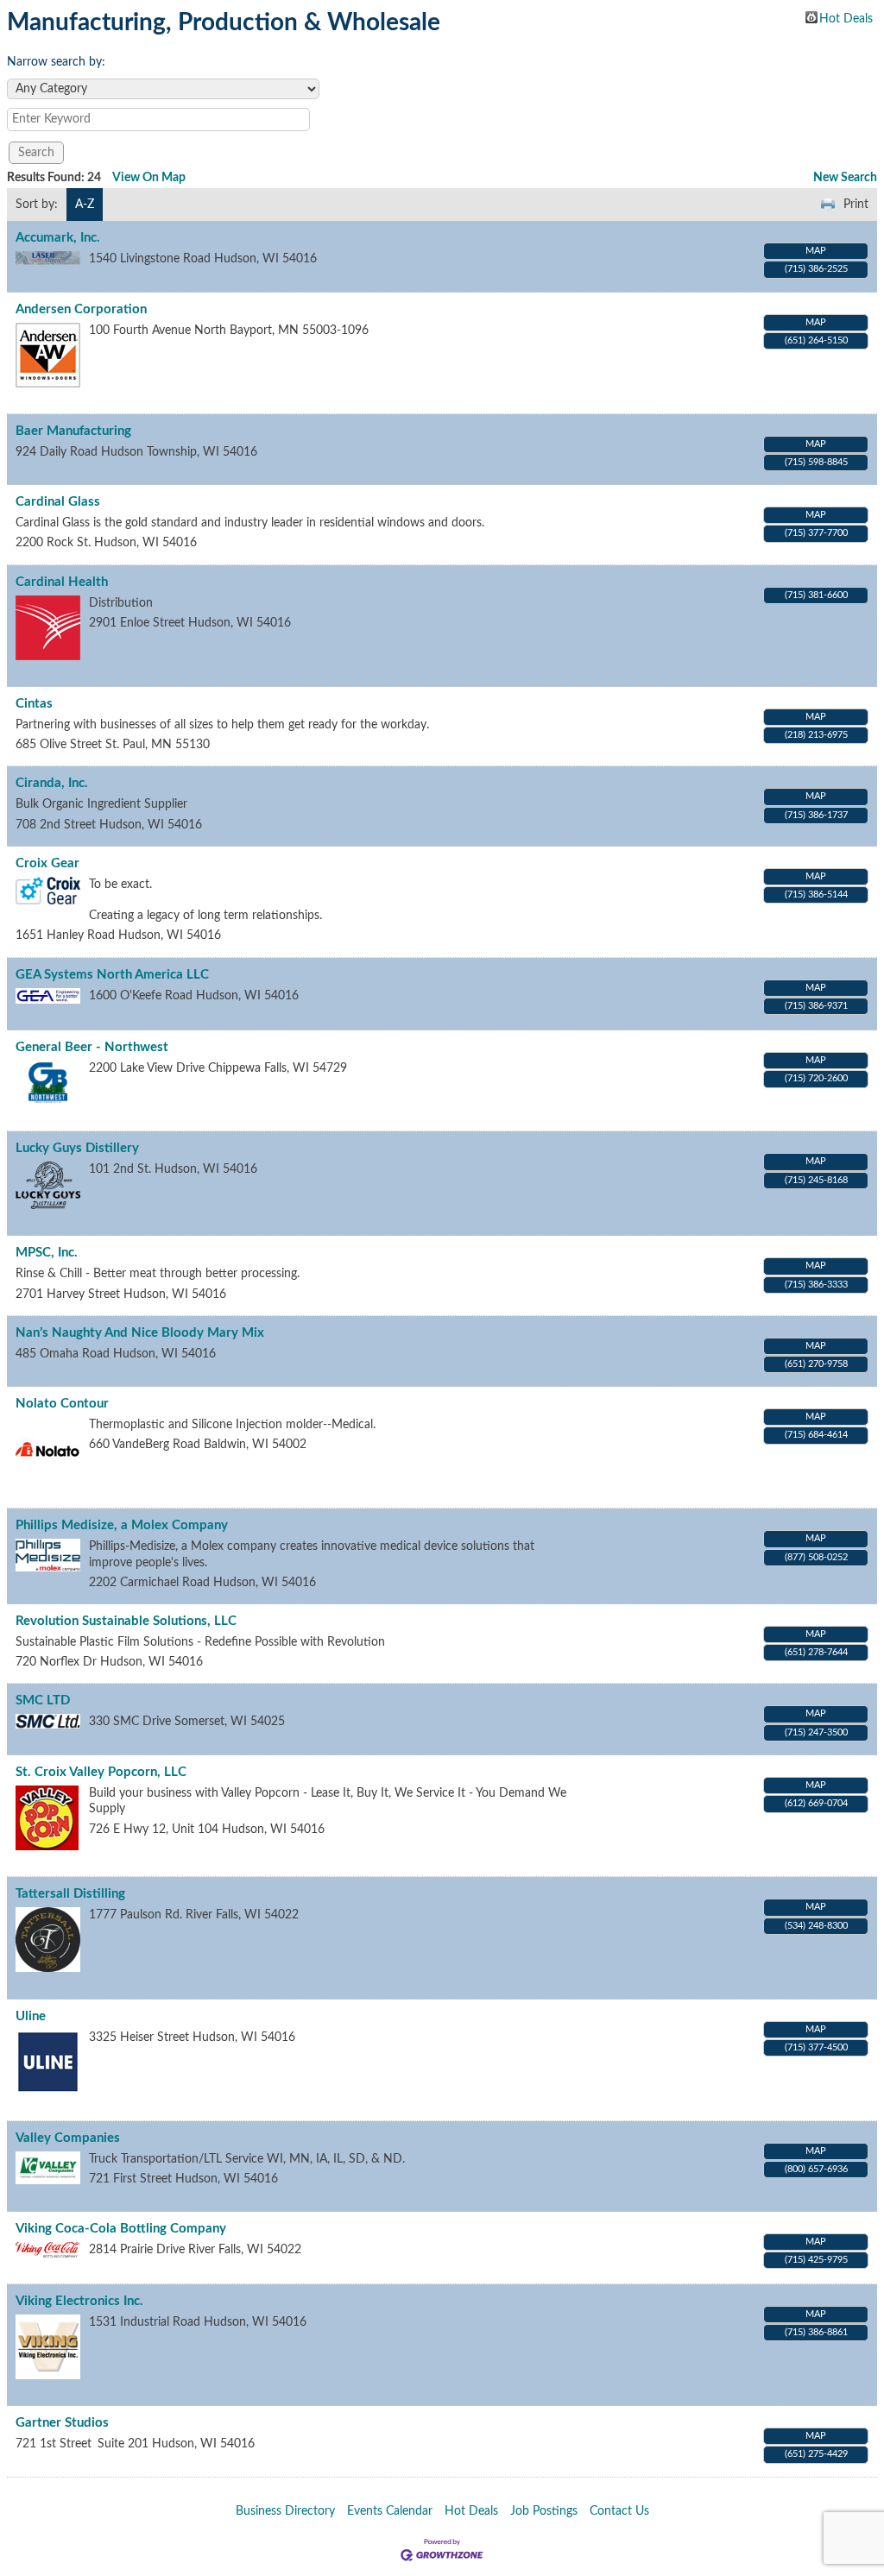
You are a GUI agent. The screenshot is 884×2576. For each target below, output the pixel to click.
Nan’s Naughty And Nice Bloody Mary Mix (140, 1333)
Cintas (34, 704)
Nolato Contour (62, 1404)
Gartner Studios (62, 2423)
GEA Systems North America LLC (112, 975)
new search (845, 178)
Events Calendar (390, 2511)
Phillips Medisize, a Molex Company (122, 1525)
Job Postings (544, 2511)
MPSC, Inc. (47, 1253)
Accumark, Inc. (58, 238)
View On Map (149, 178)
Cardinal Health (62, 582)
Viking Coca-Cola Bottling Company (121, 2229)
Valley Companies (68, 2138)
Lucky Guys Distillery (77, 1148)
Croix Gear (47, 863)
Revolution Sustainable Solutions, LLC (126, 1621)
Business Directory (285, 2511)
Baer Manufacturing (73, 431)
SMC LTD (43, 1701)
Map (816, 251)
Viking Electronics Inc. (79, 2301)
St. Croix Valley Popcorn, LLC (101, 1772)
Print (856, 205)
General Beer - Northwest (92, 1047)
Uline (31, 2016)
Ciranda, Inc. (52, 783)
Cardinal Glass (58, 502)
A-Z (85, 205)
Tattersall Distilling (70, 1894)
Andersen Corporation (81, 309)
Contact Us (619, 2511)
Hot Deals (846, 18)
